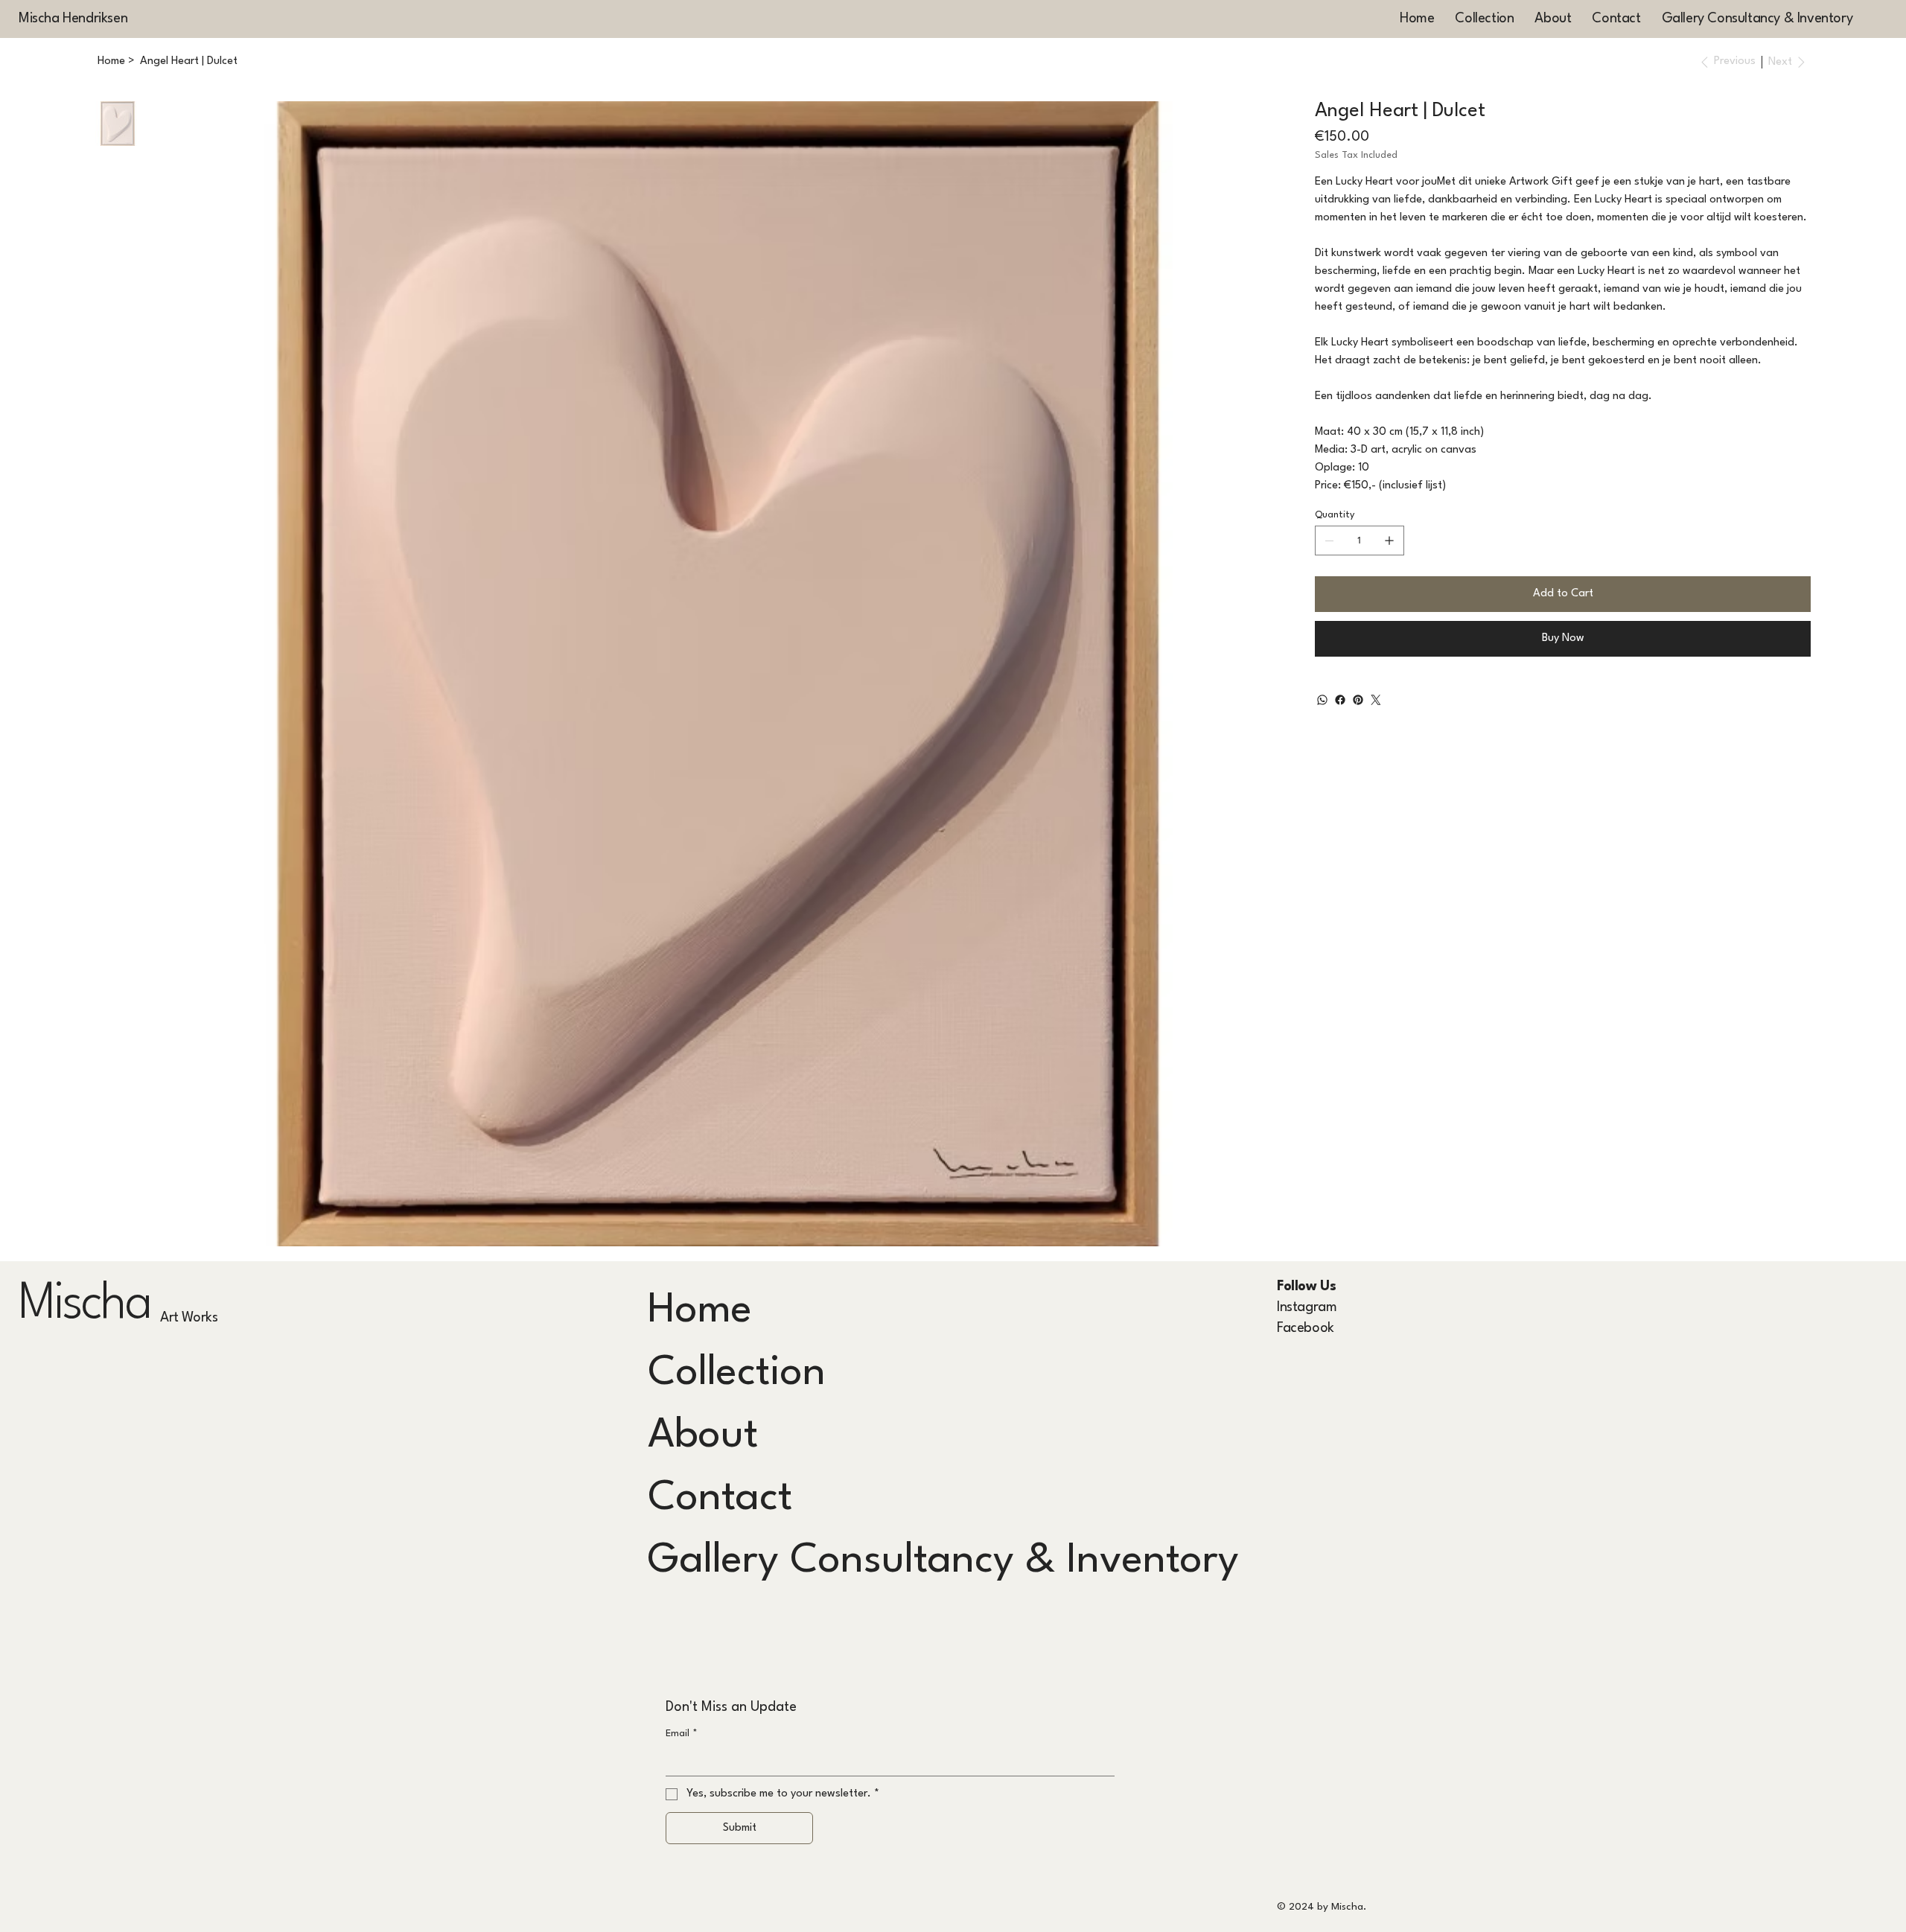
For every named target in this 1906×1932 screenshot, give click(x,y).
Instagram (1307, 1307)
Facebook (1306, 1328)
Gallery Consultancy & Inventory (943, 1561)
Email (682, 1734)
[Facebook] (1340, 700)
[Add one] (1389, 541)
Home (700, 1311)
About (703, 1436)
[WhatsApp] (1322, 700)
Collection (737, 1373)
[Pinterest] (1358, 700)
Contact (720, 1498)
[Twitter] (1376, 700)
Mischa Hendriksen (73, 19)
